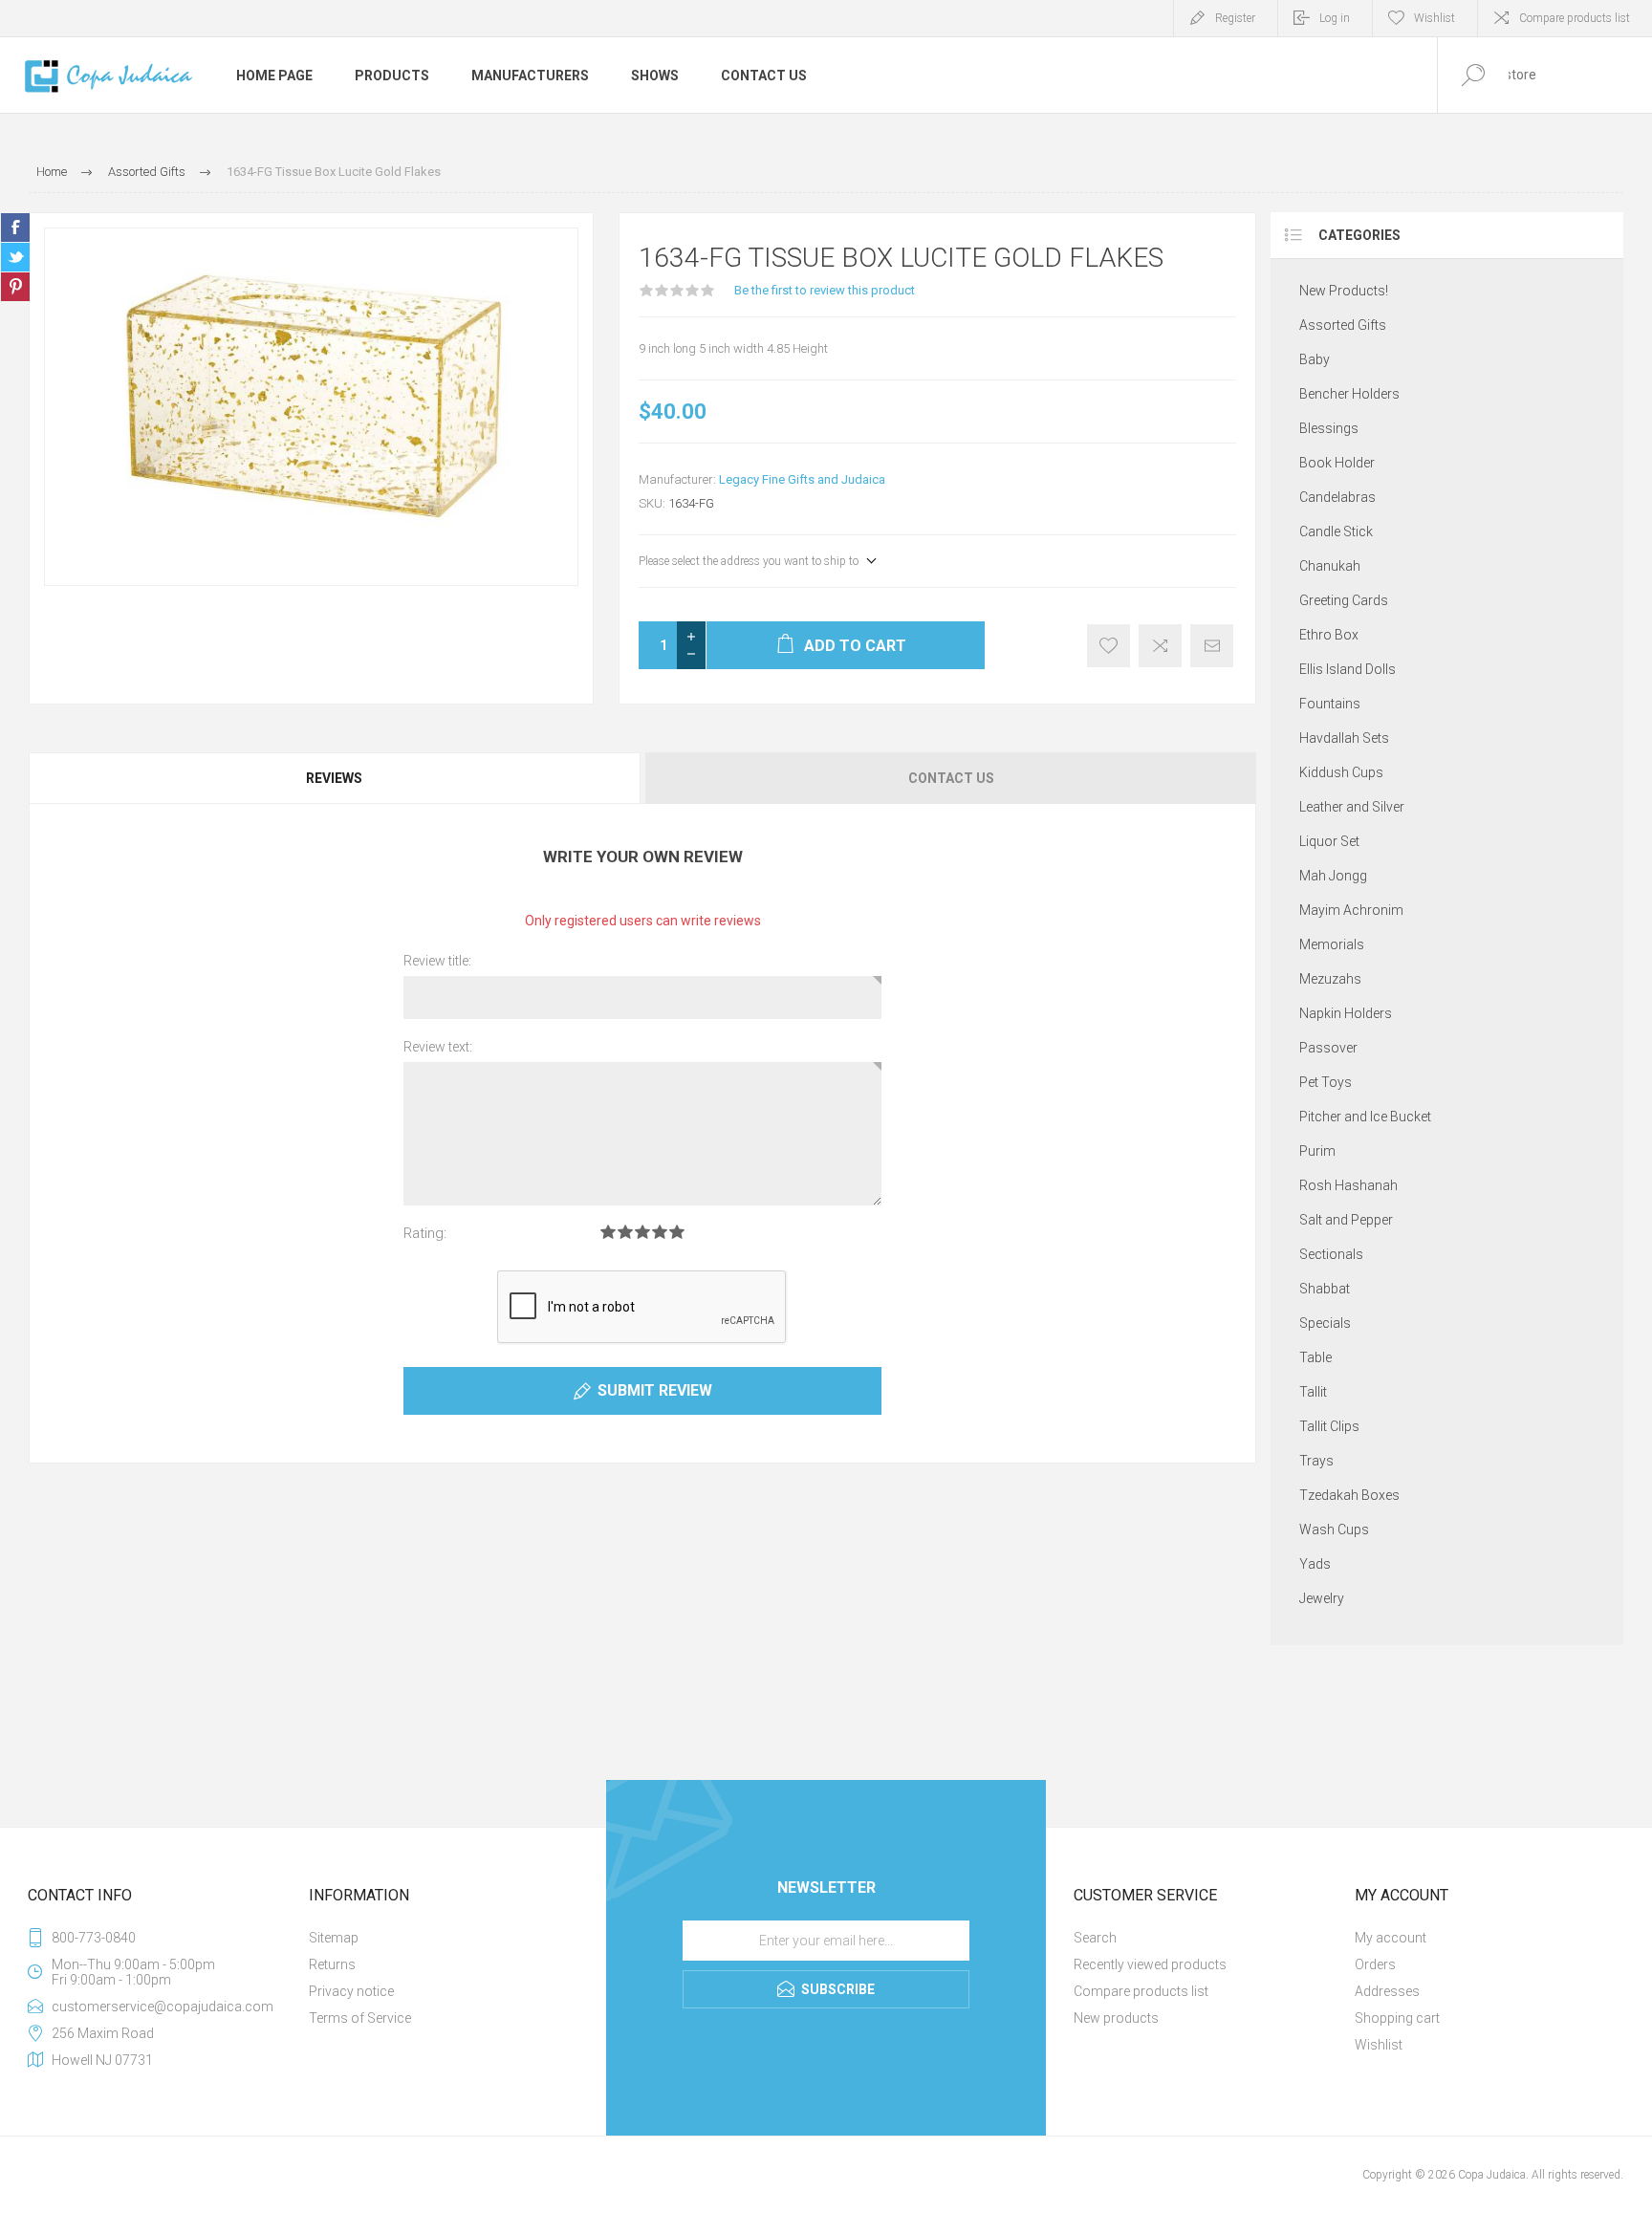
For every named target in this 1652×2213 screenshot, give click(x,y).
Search (1095, 1938)
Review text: (438, 1047)
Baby (1315, 359)
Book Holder (1337, 463)
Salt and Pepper (1346, 1220)
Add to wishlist (1109, 646)
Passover (1328, 1048)
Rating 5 (677, 1232)
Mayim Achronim (1351, 910)
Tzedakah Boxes (1349, 1495)
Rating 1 (608, 1232)
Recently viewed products (1150, 1964)
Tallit (1313, 1392)
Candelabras (1337, 497)
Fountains (1330, 704)
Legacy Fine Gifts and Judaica (802, 479)
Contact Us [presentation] (951, 778)
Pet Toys (1326, 1082)
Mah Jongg (1333, 876)
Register (1235, 18)
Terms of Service (360, 2018)
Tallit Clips (1329, 1426)
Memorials (1332, 944)
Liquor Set (1329, 841)
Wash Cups (1334, 1530)
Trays (1316, 1461)
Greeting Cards (1344, 600)
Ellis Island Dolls (1348, 669)
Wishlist (1379, 2045)
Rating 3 (642, 1232)
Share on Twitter (15, 257)
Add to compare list (1160, 646)
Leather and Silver (1352, 807)
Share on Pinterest (15, 287)
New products (1116, 2018)
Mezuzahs (1330, 979)
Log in (1335, 18)
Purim (1317, 1151)
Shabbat (1325, 1289)
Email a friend (1212, 646)
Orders (1375, 1964)
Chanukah (1330, 566)
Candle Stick (1336, 532)
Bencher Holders (1349, 394)
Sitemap (334, 1938)
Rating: (425, 1233)
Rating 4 (660, 1232)
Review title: (437, 961)
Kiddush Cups (1341, 772)
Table (1315, 1357)
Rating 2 (625, 1232)
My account (1391, 1938)
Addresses (1387, 1991)
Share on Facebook (15, 228)
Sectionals (1331, 1254)
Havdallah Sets (1344, 738)
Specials (1325, 1323)
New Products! (1344, 291)
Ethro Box (1329, 635)
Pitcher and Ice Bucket (1365, 1117)
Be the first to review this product (825, 290)
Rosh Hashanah (1348, 1185)
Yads (1315, 1564)
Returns (332, 1964)
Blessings (1329, 428)
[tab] (336, 778)
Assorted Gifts (1343, 325)
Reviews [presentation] (334, 778)
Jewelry (1322, 1598)
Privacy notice (351, 1991)
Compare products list (1575, 18)
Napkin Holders (1346, 1013)
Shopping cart (1397, 2018)
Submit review (655, 1390)
